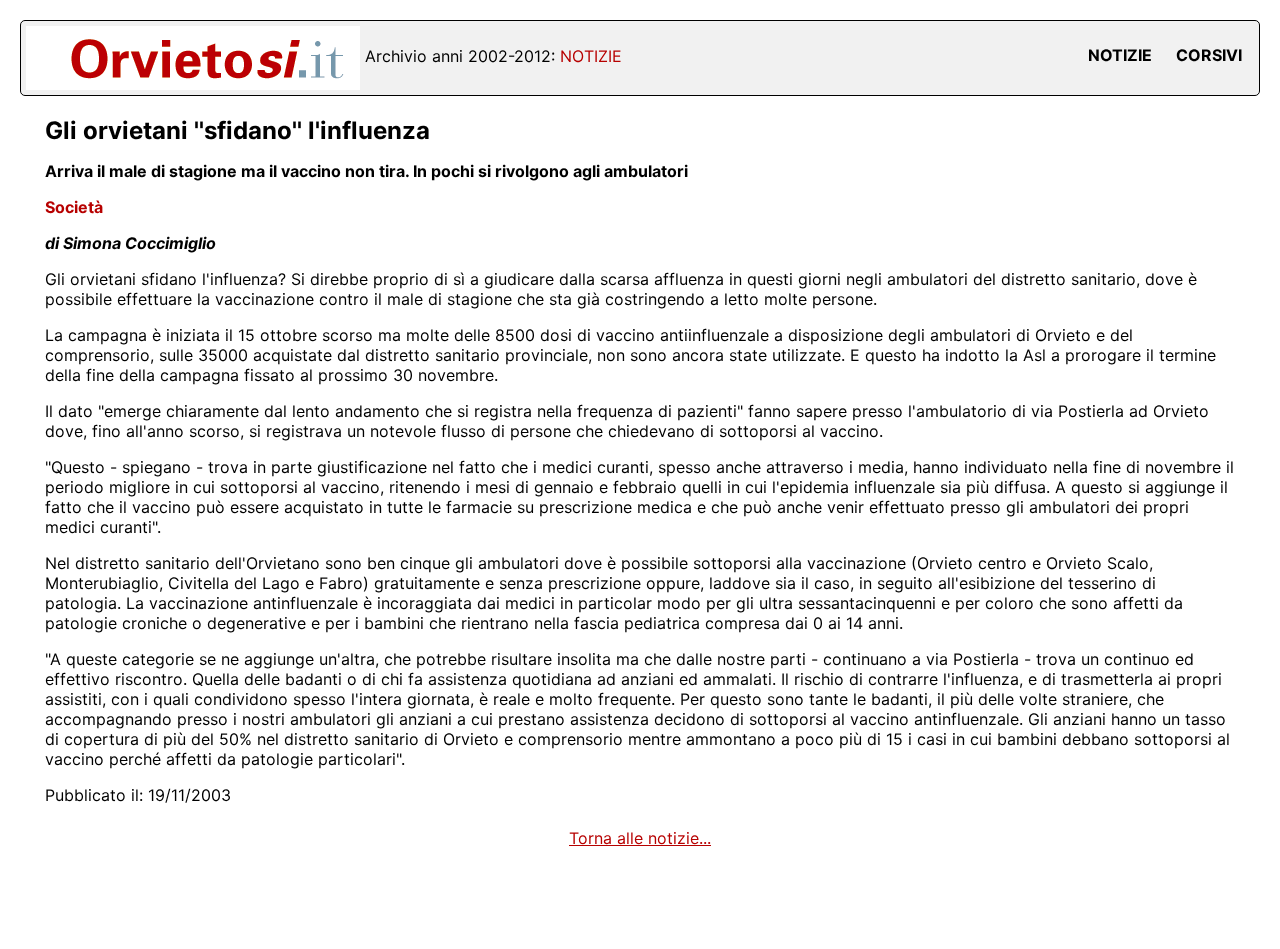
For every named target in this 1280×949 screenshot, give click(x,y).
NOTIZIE (1120, 55)
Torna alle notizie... (640, 838)
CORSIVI (1209, 55)
